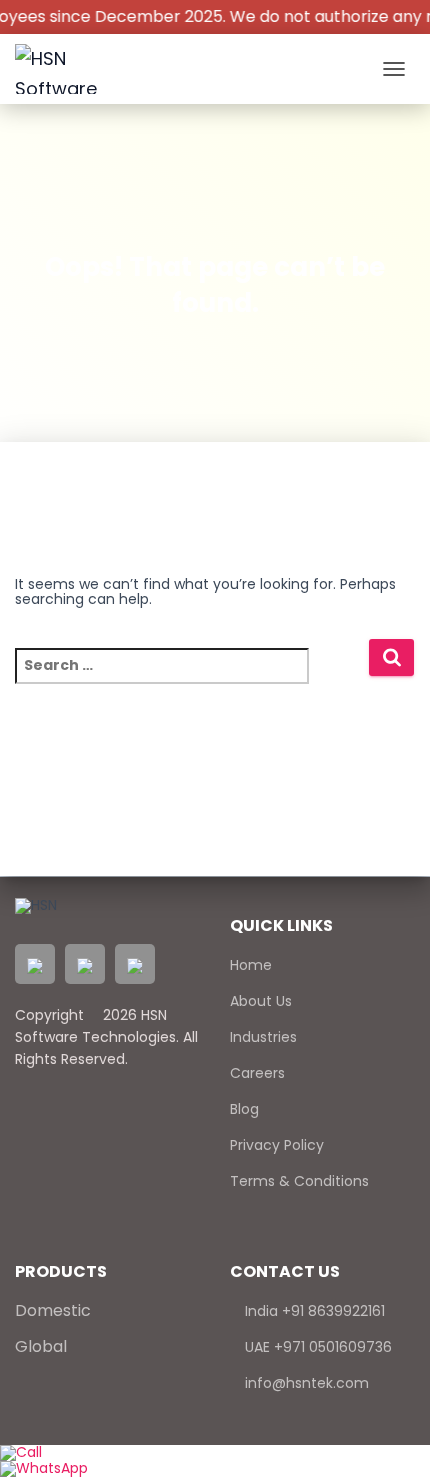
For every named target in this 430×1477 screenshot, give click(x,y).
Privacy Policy (277, 1145)
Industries (263, 1037)
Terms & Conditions (299, 1181)
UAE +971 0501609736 (316, 1347)
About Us (261, 1001)
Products (61, 1272)
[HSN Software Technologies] (75, 69)
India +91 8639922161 (313, 1311)
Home (251, 965)
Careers (257, 1073)
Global (41, 1346)
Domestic (53, 1310)
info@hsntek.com (305, 1383)
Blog (244, 1109)
